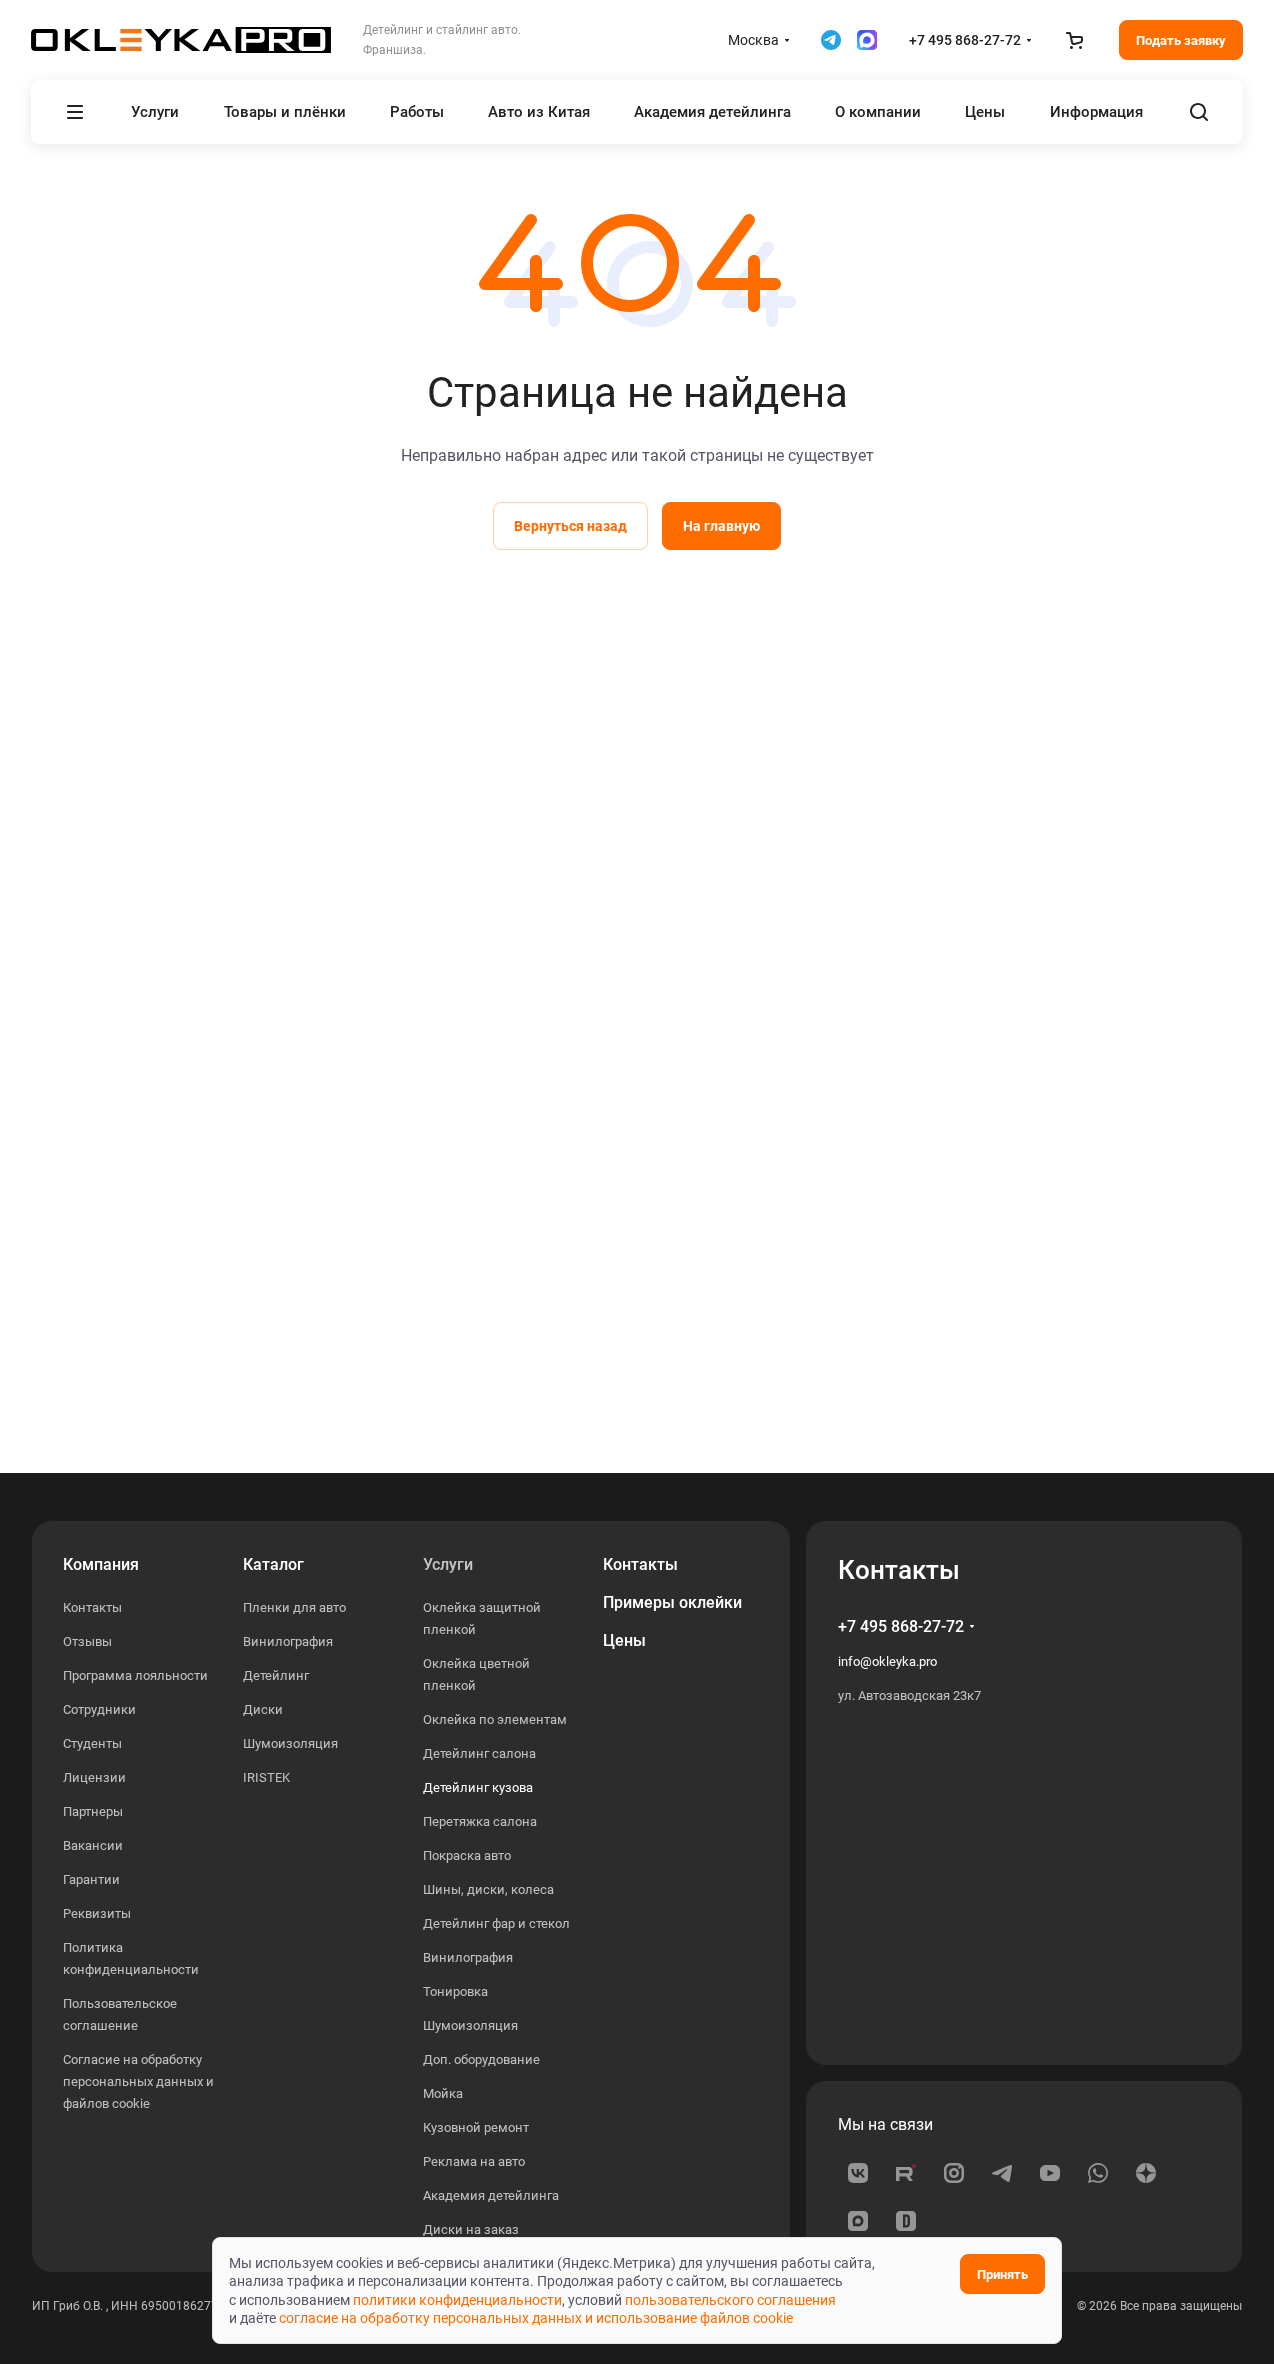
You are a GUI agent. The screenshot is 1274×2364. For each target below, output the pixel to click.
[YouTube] (1050, 2173)
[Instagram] (954, 2173)
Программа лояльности (135, 1675)
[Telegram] (1002, 2173)
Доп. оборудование (481, 2059)
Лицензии (94, 1777)
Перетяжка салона (480, 1821)
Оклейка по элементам (495, 1719)
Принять (1002, 2274)
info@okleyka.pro (887, 1661)
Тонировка (455, 1991)
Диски (263, 1709)
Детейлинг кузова (478, 1787)
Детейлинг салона (479, 1753)
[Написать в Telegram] (831, 40)
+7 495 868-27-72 (965, 40)
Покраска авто (467, 1855)
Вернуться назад (570, 526)
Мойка (443, 2093)
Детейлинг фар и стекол (496, 1923)
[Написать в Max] (867, 40)
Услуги (448, 1564)
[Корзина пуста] (1075, 40)
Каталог (273, 1564)
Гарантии (91, 1879)
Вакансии (93, 1845)
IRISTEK (266, 1777)
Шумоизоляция (290, 1743)
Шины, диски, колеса (488, 1889)
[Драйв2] (906, 2221)
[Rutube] (906, 2173)
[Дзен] (1146, 2173)
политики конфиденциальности (457, 2300)
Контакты (92, 1607)
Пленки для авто (294, 1607)
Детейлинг (276, 1675)
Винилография (288, 1641)
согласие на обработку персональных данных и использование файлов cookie (536, 2318)
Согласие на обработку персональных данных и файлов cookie (138, 2081)
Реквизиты (97, 1913)
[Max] (858, 2221)
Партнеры (93, 1811)
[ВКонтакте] (858, 2173)
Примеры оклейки (672, 1602)
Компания (101, 1564)
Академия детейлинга (491, 2195)
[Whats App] (1098, 2173)
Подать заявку (1181, 40)
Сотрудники (99, 1709)
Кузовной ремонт (476, 2127)
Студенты (92, 1743)
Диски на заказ (471, 2229)
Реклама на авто (474, 2161)
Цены (624, 1640)
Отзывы (87, 1641)
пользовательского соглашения (730, 2300)
